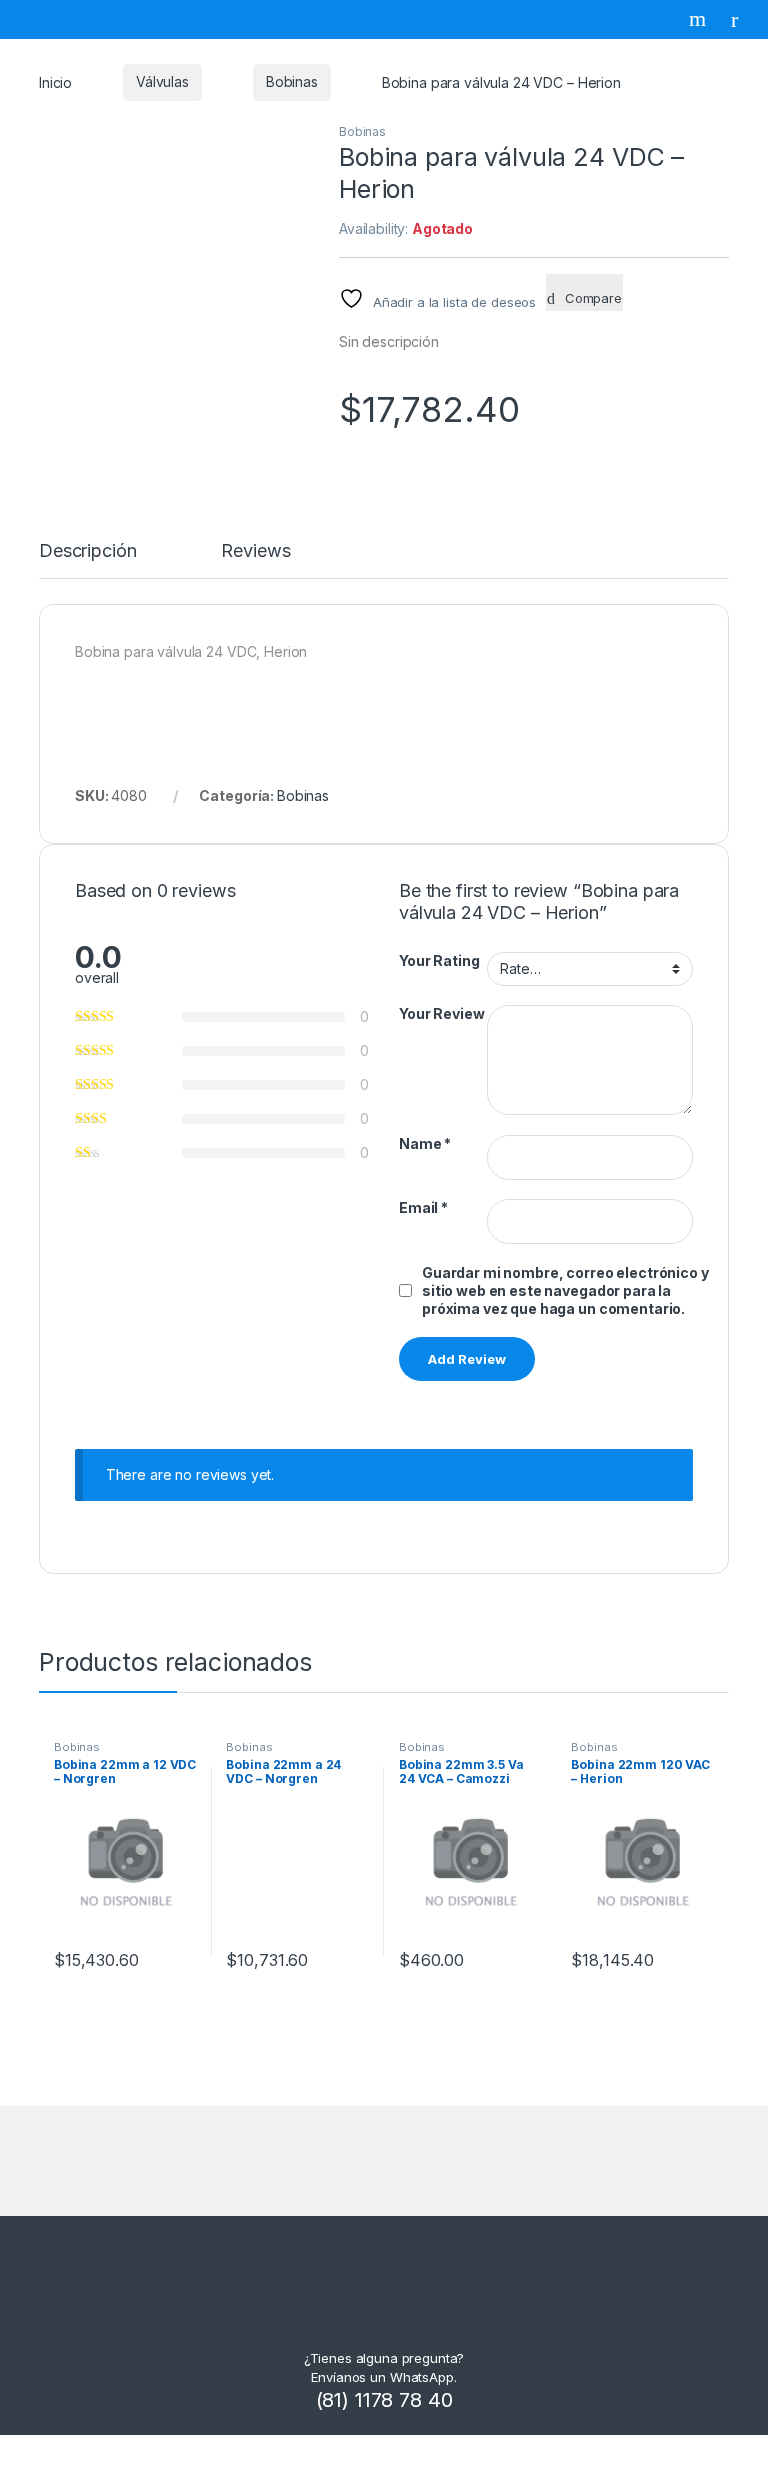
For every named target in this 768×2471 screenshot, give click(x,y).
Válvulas (162, 81)
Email (423, 1207)
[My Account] (742, 19)
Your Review (441, 1013)
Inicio (55, 81)
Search (700, 19)
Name (425, 1143)
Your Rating (439, 960)
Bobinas (292, 81)
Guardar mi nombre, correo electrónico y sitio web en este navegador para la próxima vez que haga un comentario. (565, 1290)
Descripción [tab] (87, 551)
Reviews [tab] (255, 551)
